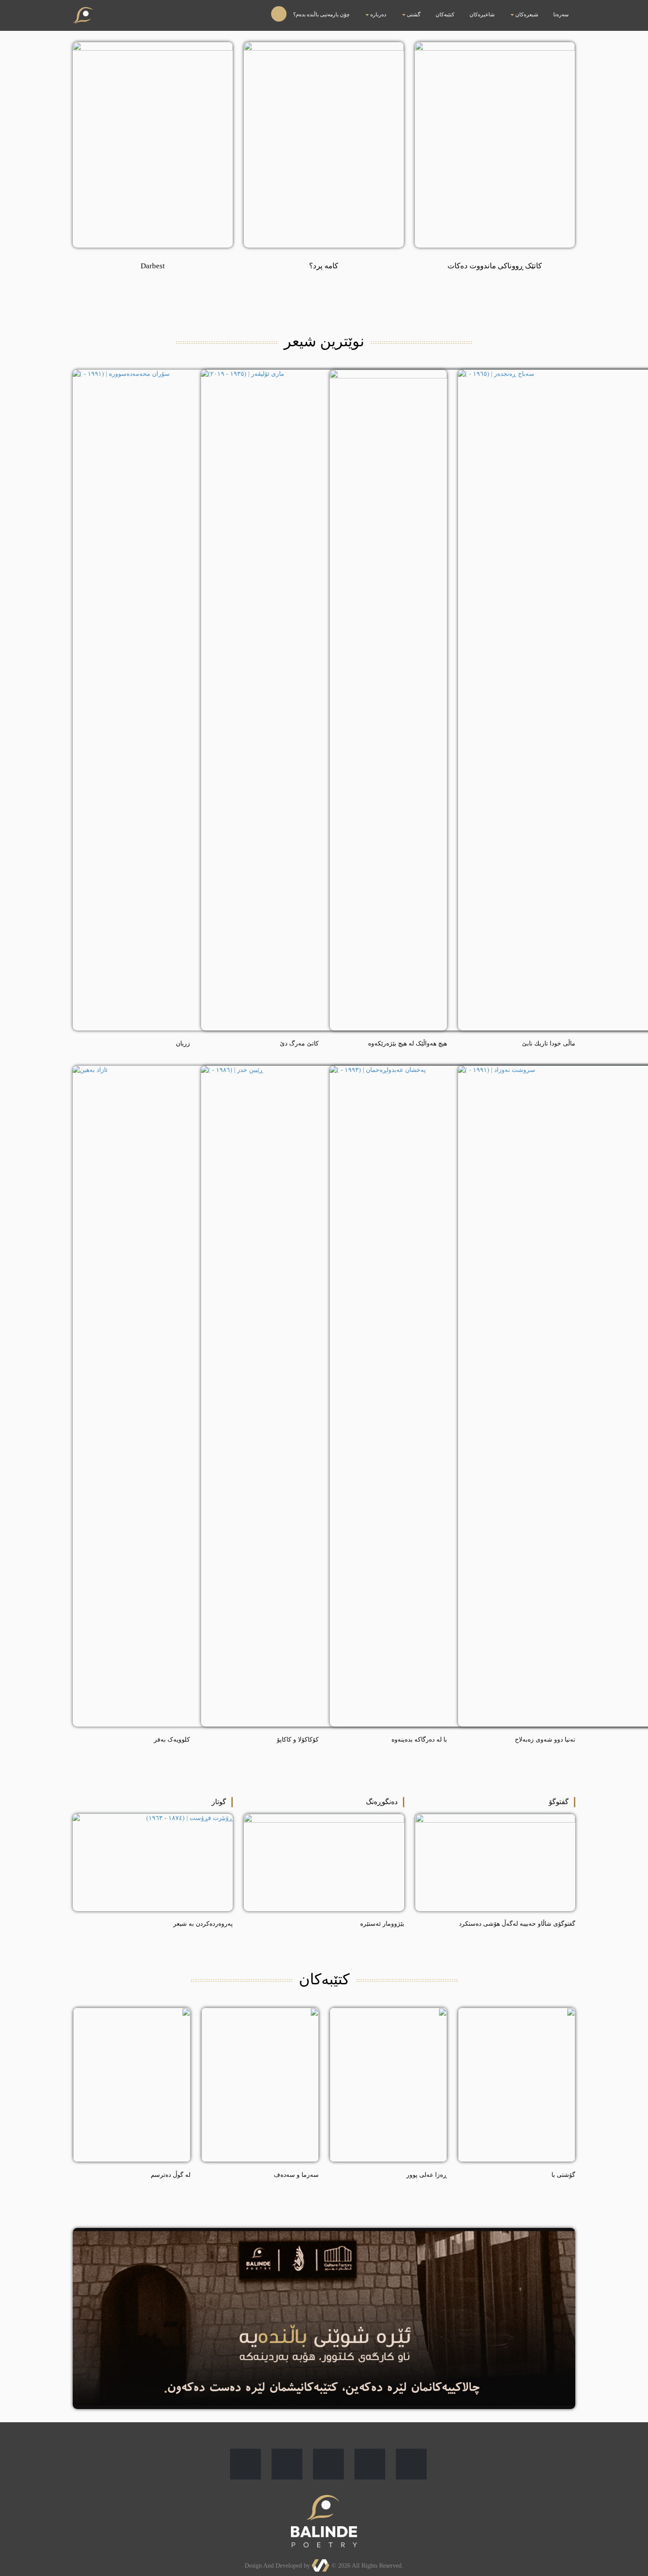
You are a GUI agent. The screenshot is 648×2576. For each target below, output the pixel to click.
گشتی (486, 9)
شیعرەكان (549, 9)
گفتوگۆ (559, 1802)
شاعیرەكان (523, 9)
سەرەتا (568, 9)
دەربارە (465, 9)
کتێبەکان (503, 9)
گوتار (219, 1802)
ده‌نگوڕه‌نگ (382, 1802)
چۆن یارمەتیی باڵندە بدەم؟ (430, 9)
